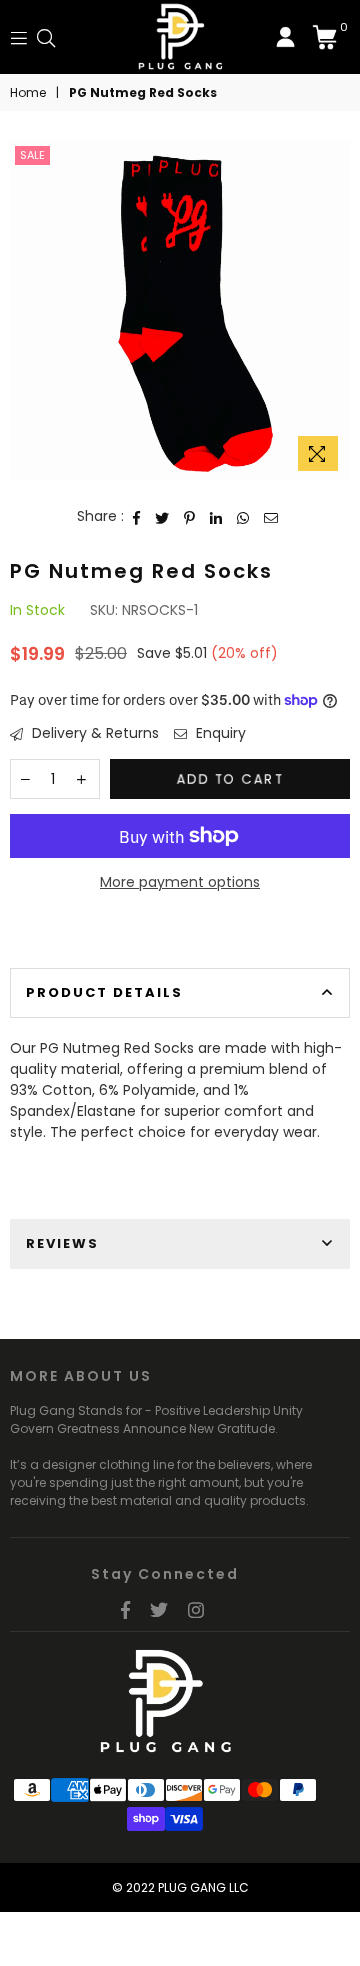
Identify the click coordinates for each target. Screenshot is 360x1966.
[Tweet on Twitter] (162, 516)
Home (28, 92)
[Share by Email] (271, 516)
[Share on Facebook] (137, 516)
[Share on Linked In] (216, 516)
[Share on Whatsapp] (243, 516)
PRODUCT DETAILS (104, 992)
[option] (180, 311)
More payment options (180, 882)
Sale (32, 155)
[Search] (46, 37)
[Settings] (285, 37)
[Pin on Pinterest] (190, 516)
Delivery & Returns (93, 733)
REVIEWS (62, 1243)
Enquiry (219, 733)
